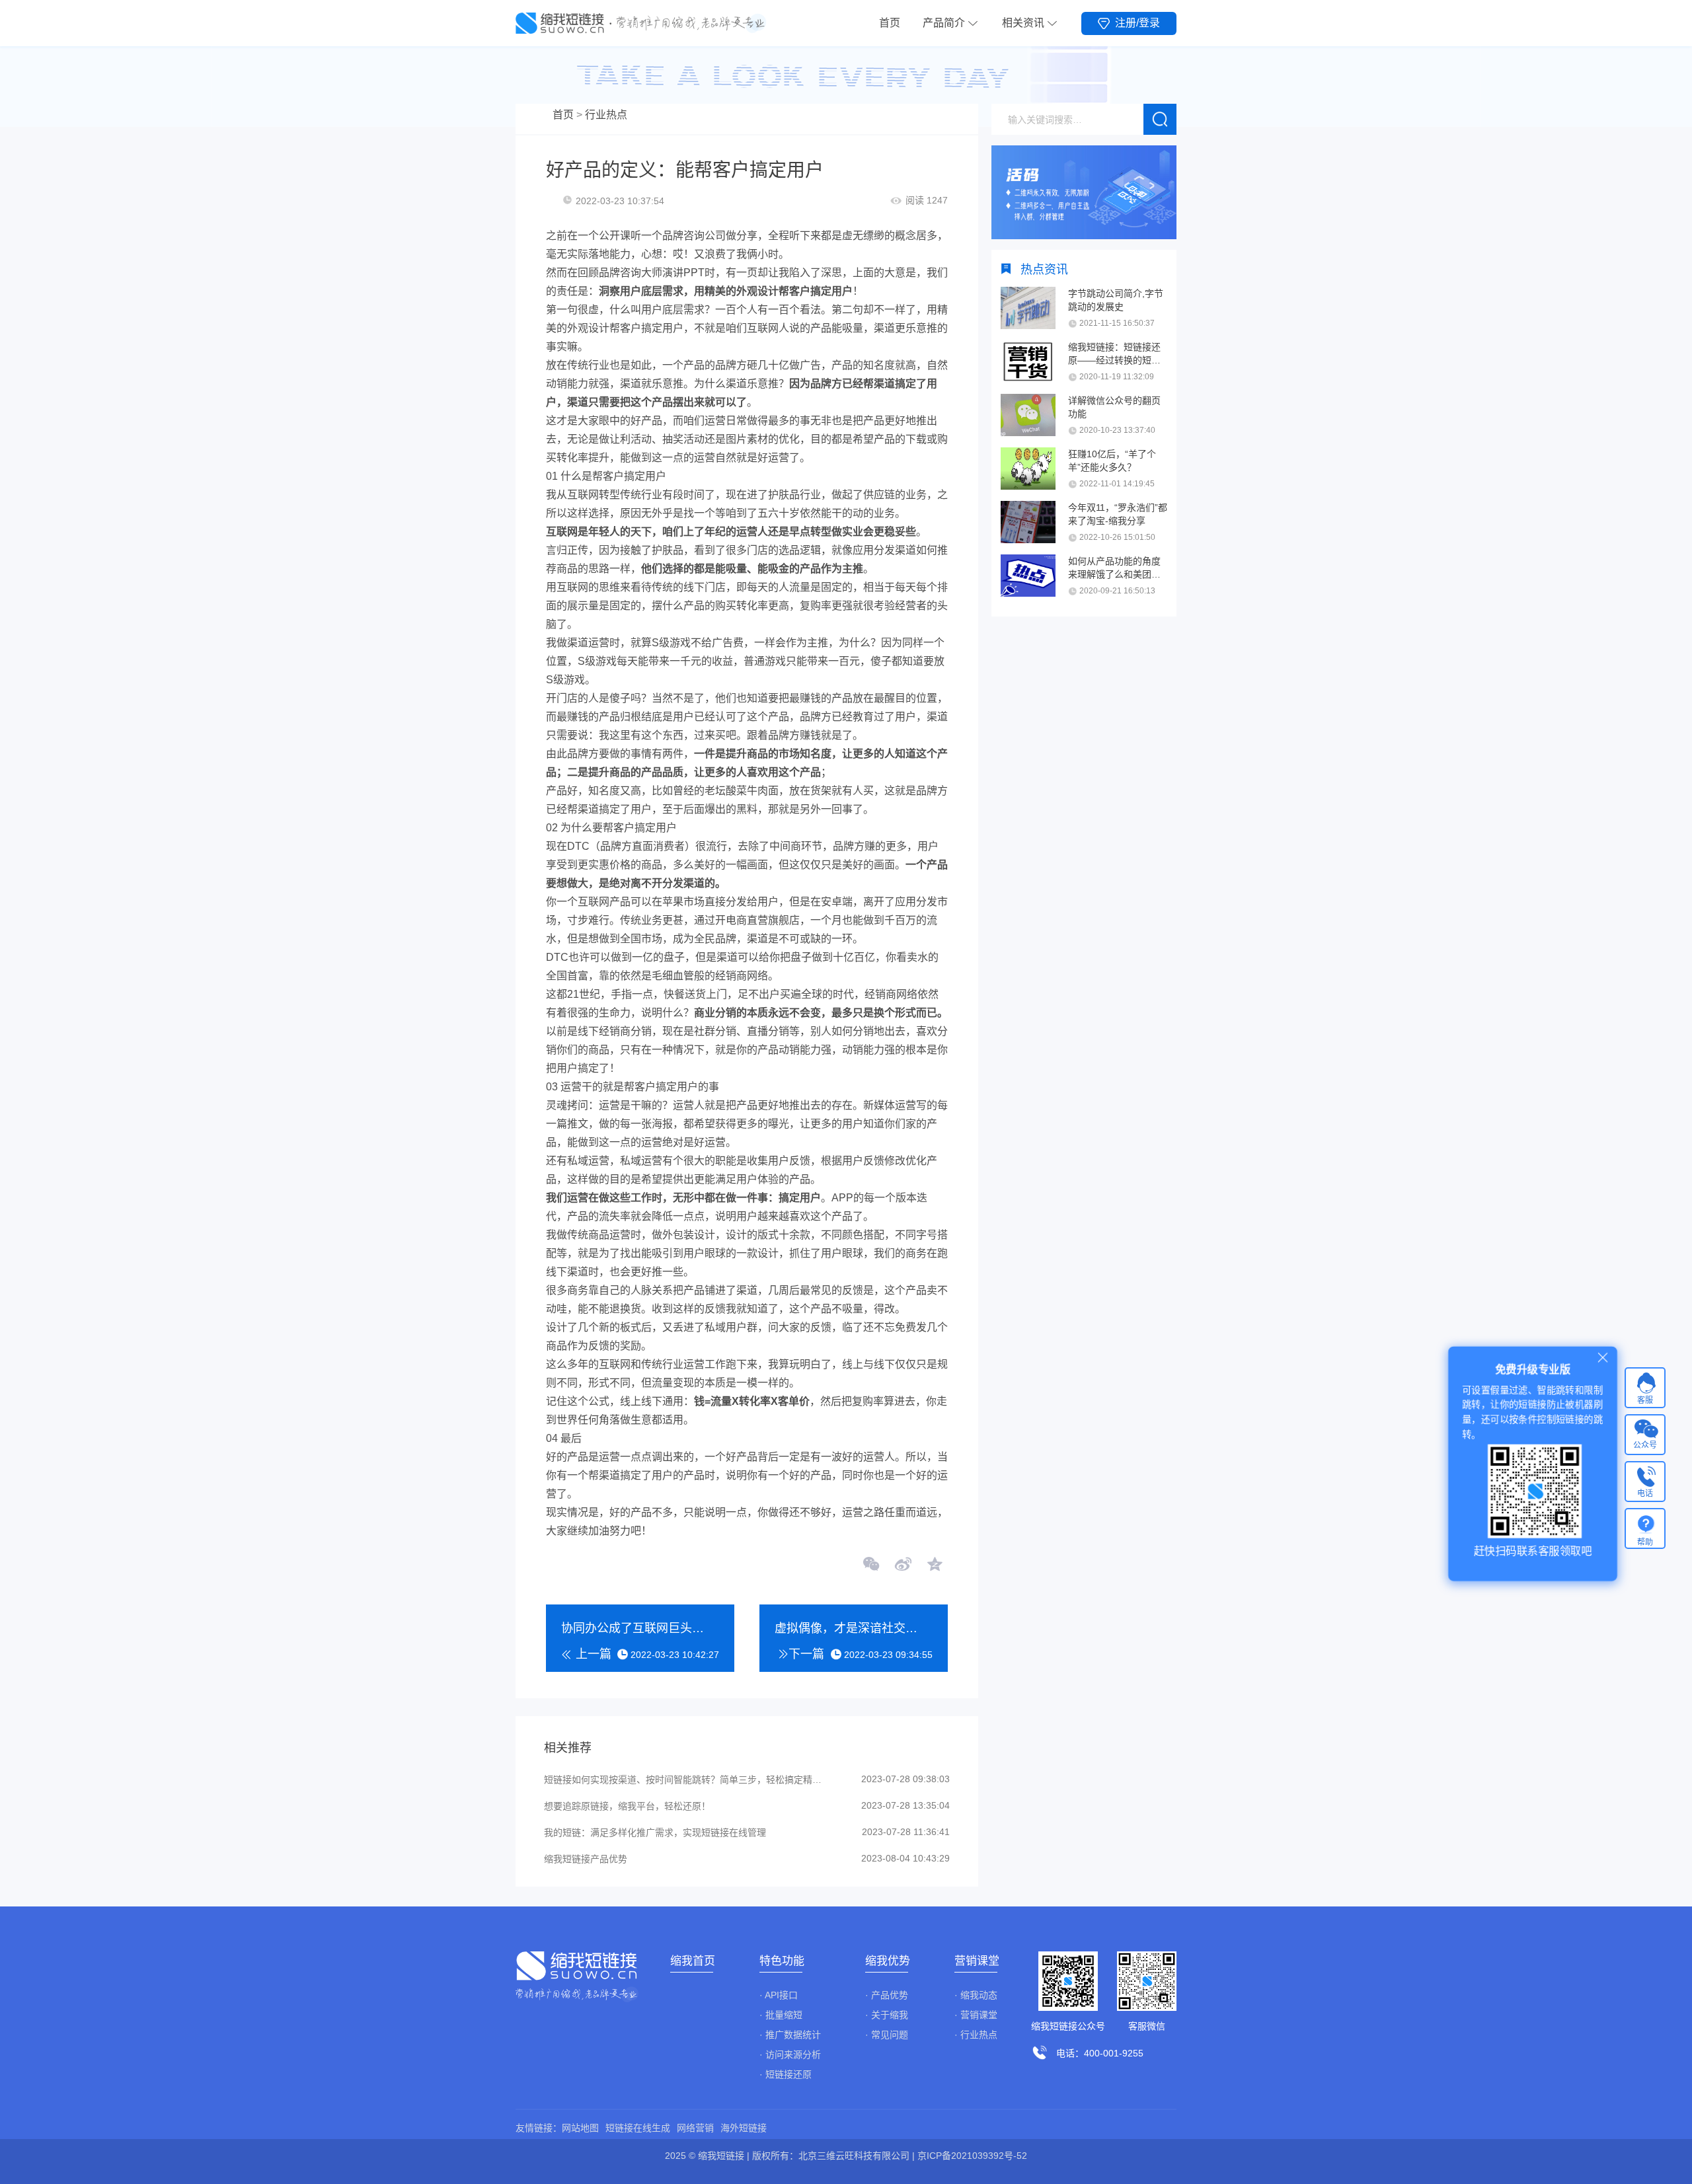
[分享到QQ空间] (934, 1565)
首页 (890, 23)
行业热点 (606, 115)
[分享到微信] (872, 1565)
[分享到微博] (903, 1565)
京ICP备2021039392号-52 (972, 2156)
